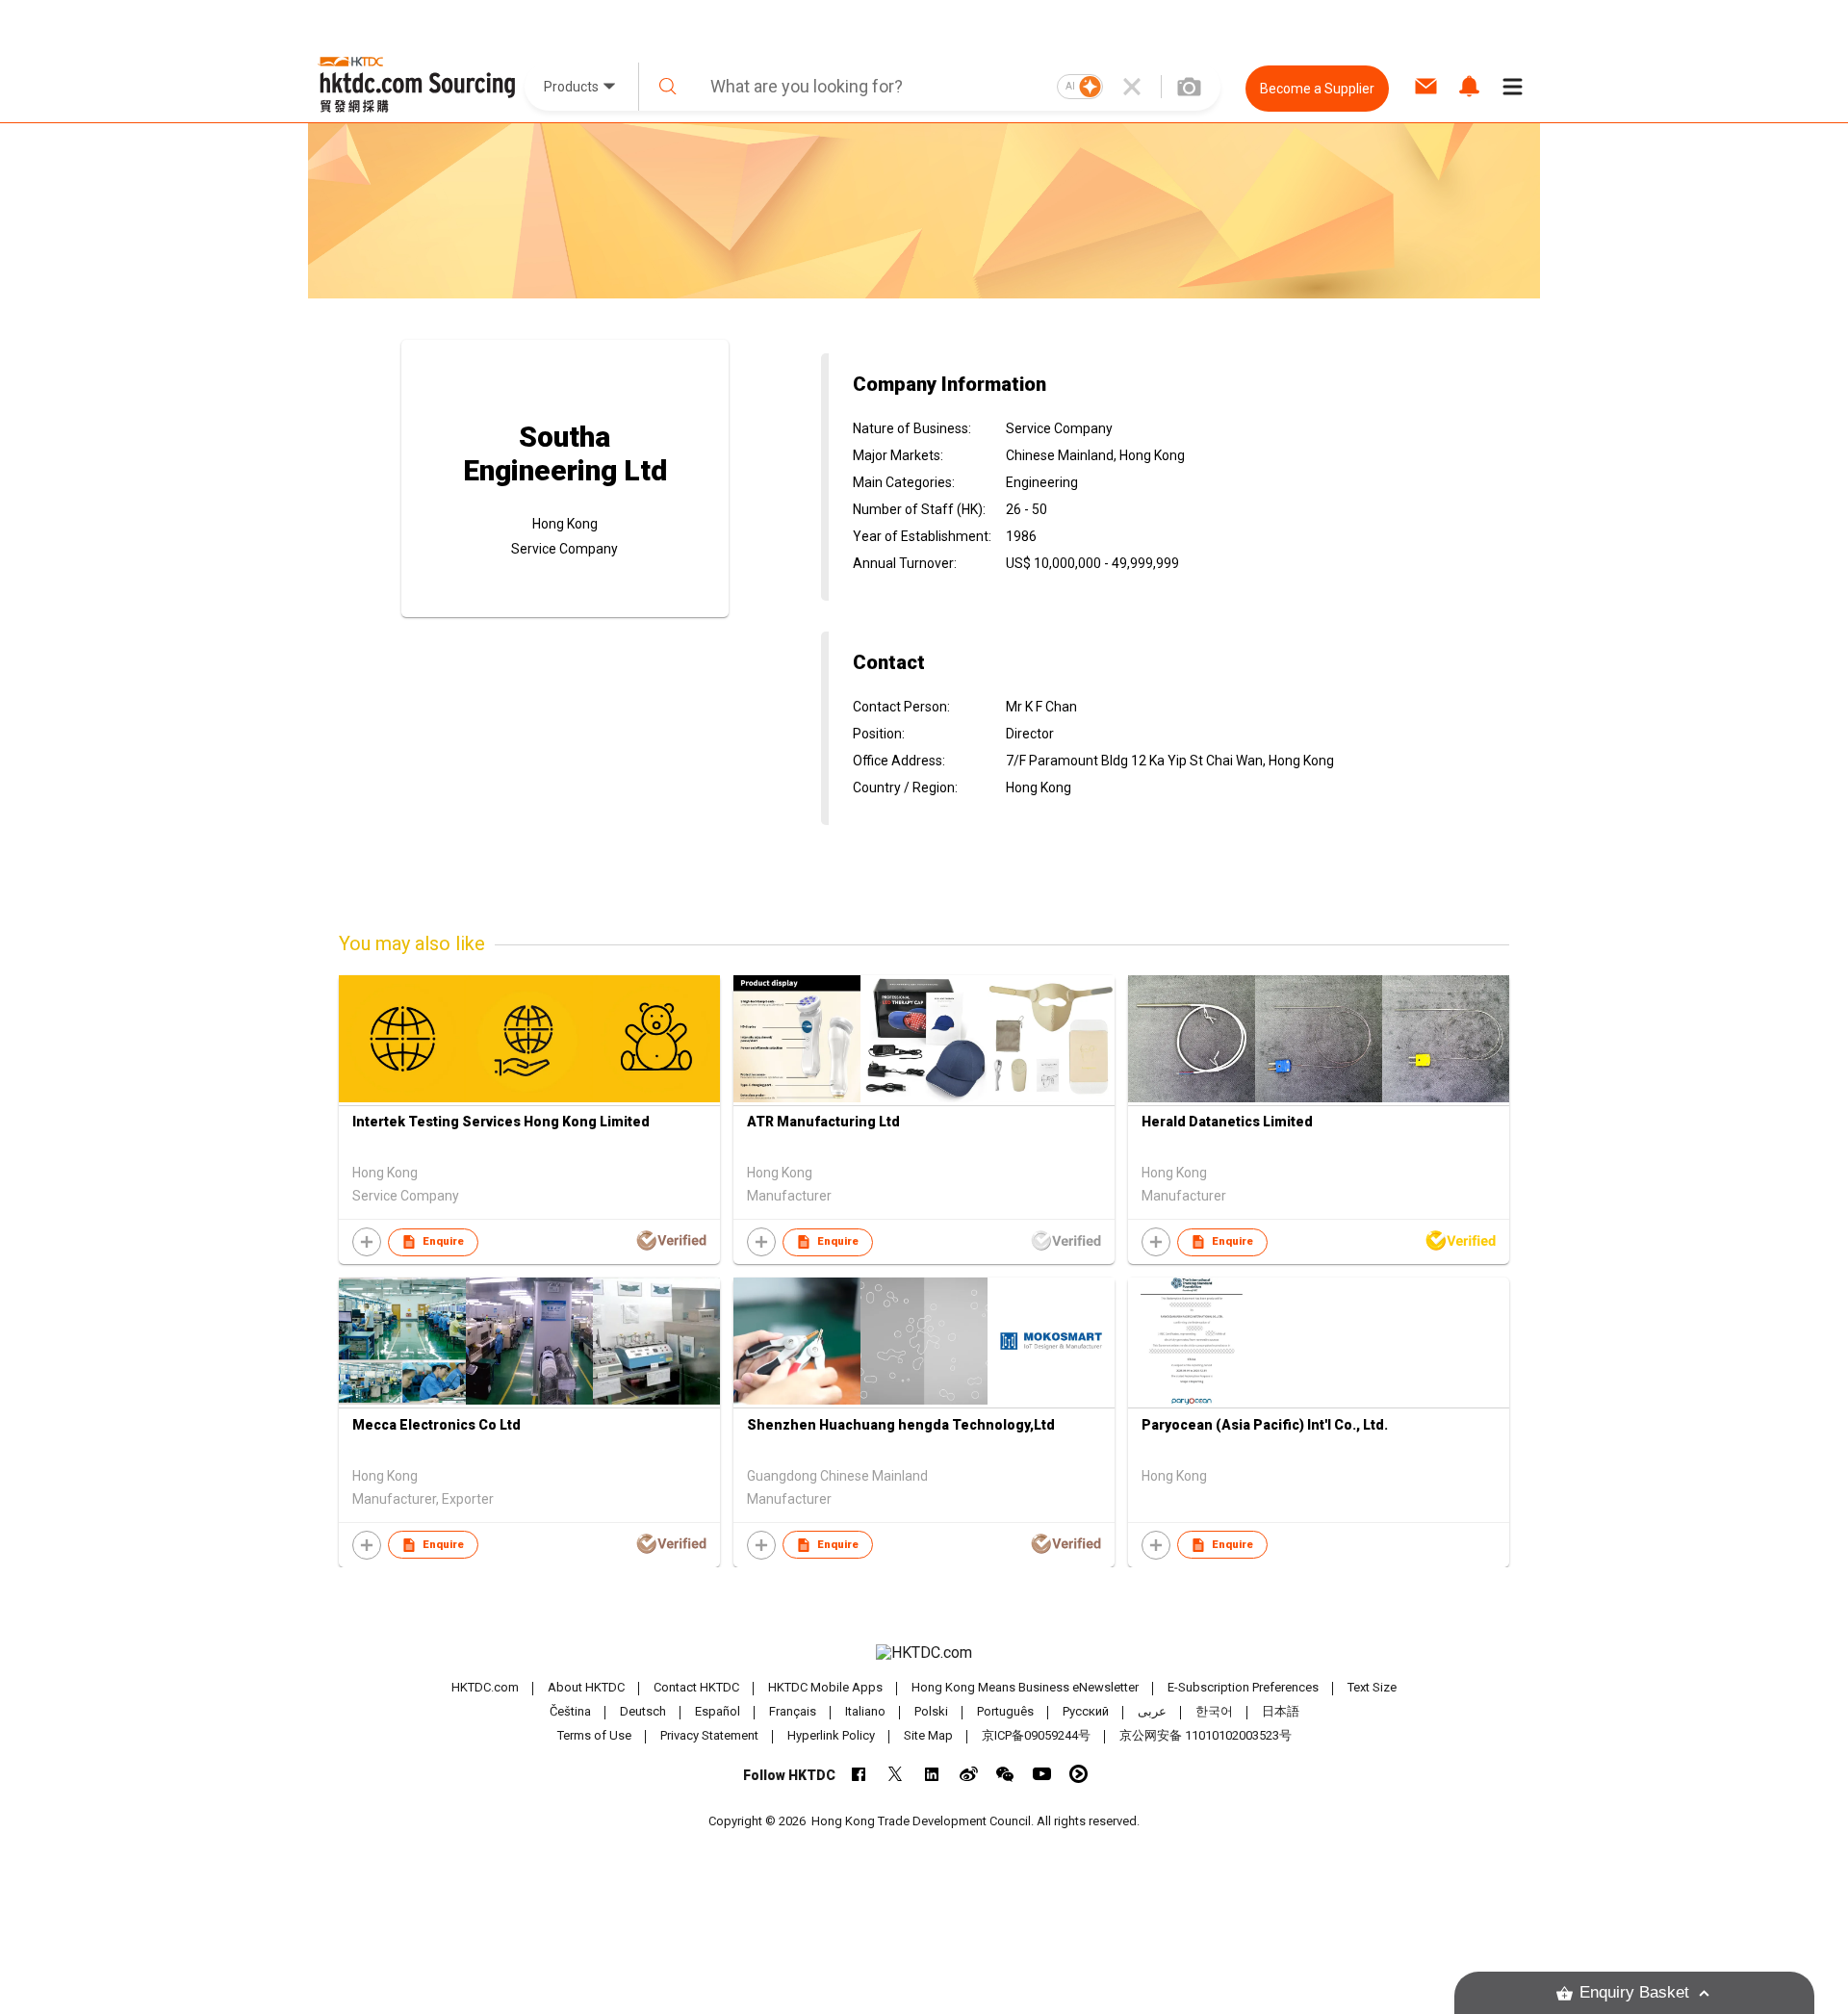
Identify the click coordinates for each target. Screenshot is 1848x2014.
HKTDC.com (485, 1687)
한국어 (1214, 1711)
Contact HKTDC (696, 1687)
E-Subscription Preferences (1243, 1687)
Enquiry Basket (1634, 1992)
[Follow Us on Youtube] (1042, 1774)
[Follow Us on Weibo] (969, 1774)
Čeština (570, 1711)
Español (718, 1711)
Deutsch (643, 1711)
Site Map (928, 1735)
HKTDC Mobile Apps (825, 1687)
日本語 (1281, 1711)
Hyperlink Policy (831, 1735)
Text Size (1372, 1687)
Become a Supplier (1317, 89)
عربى (1152, 1711)
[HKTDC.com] (924, 1653)
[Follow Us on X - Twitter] (896, 1774)
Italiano (865, 1711)
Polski (931, 1711)
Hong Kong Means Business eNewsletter (1025, 1687)
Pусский (1086, 1711)
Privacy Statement (709, 1735)
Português (1005, 1711)
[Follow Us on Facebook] (859, 1774)
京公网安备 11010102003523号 (1206, 1735)
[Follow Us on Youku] (1078, 1774)
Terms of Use (594, 1735)
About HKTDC (586, 1687)
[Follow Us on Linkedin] (932, 1774)
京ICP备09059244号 (1036, 1735)
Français (793, 1711)
